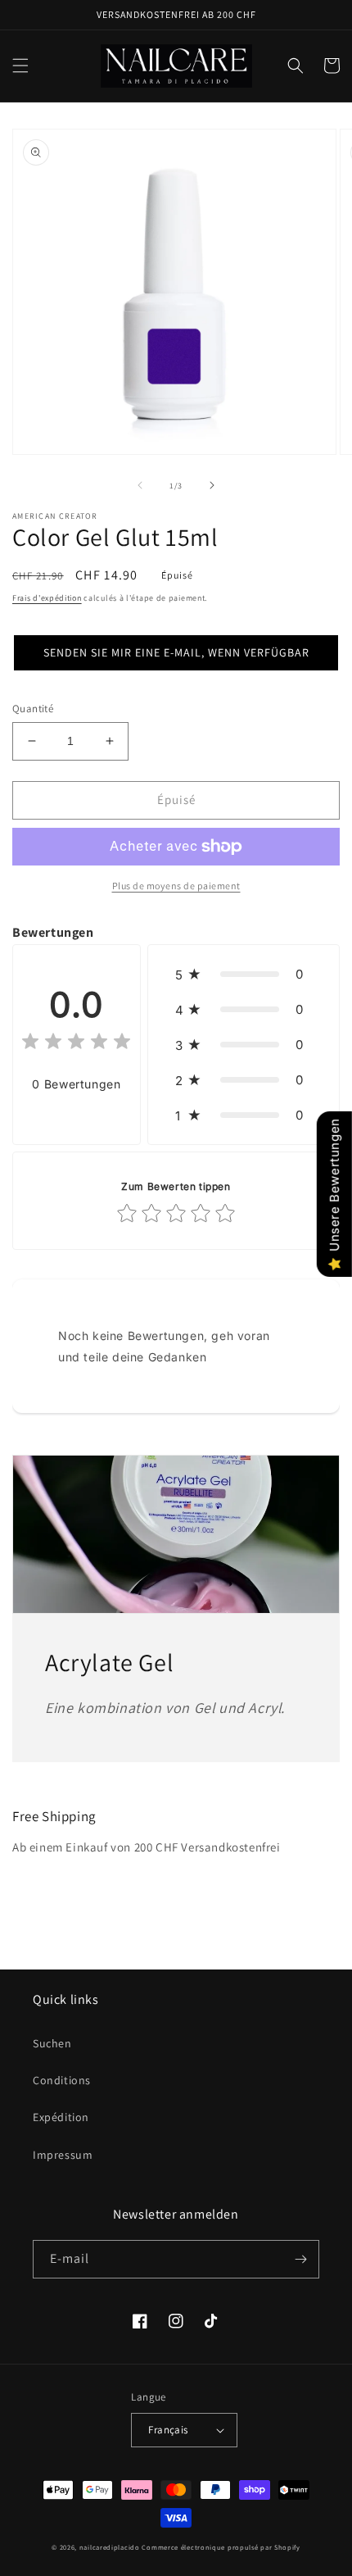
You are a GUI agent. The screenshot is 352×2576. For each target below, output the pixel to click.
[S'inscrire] (300, 2259)
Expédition (61, 2117)
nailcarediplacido (110, 2547)
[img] (76, 1044)
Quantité (33, 709)
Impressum (63, 2155)
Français (168, 2430)
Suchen (52, 2043)
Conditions (62, 2080)
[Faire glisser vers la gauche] (140, 485)
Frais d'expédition (47, 598)
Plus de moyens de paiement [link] (176, 886)
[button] (20, 66)
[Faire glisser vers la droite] (212, 485)
